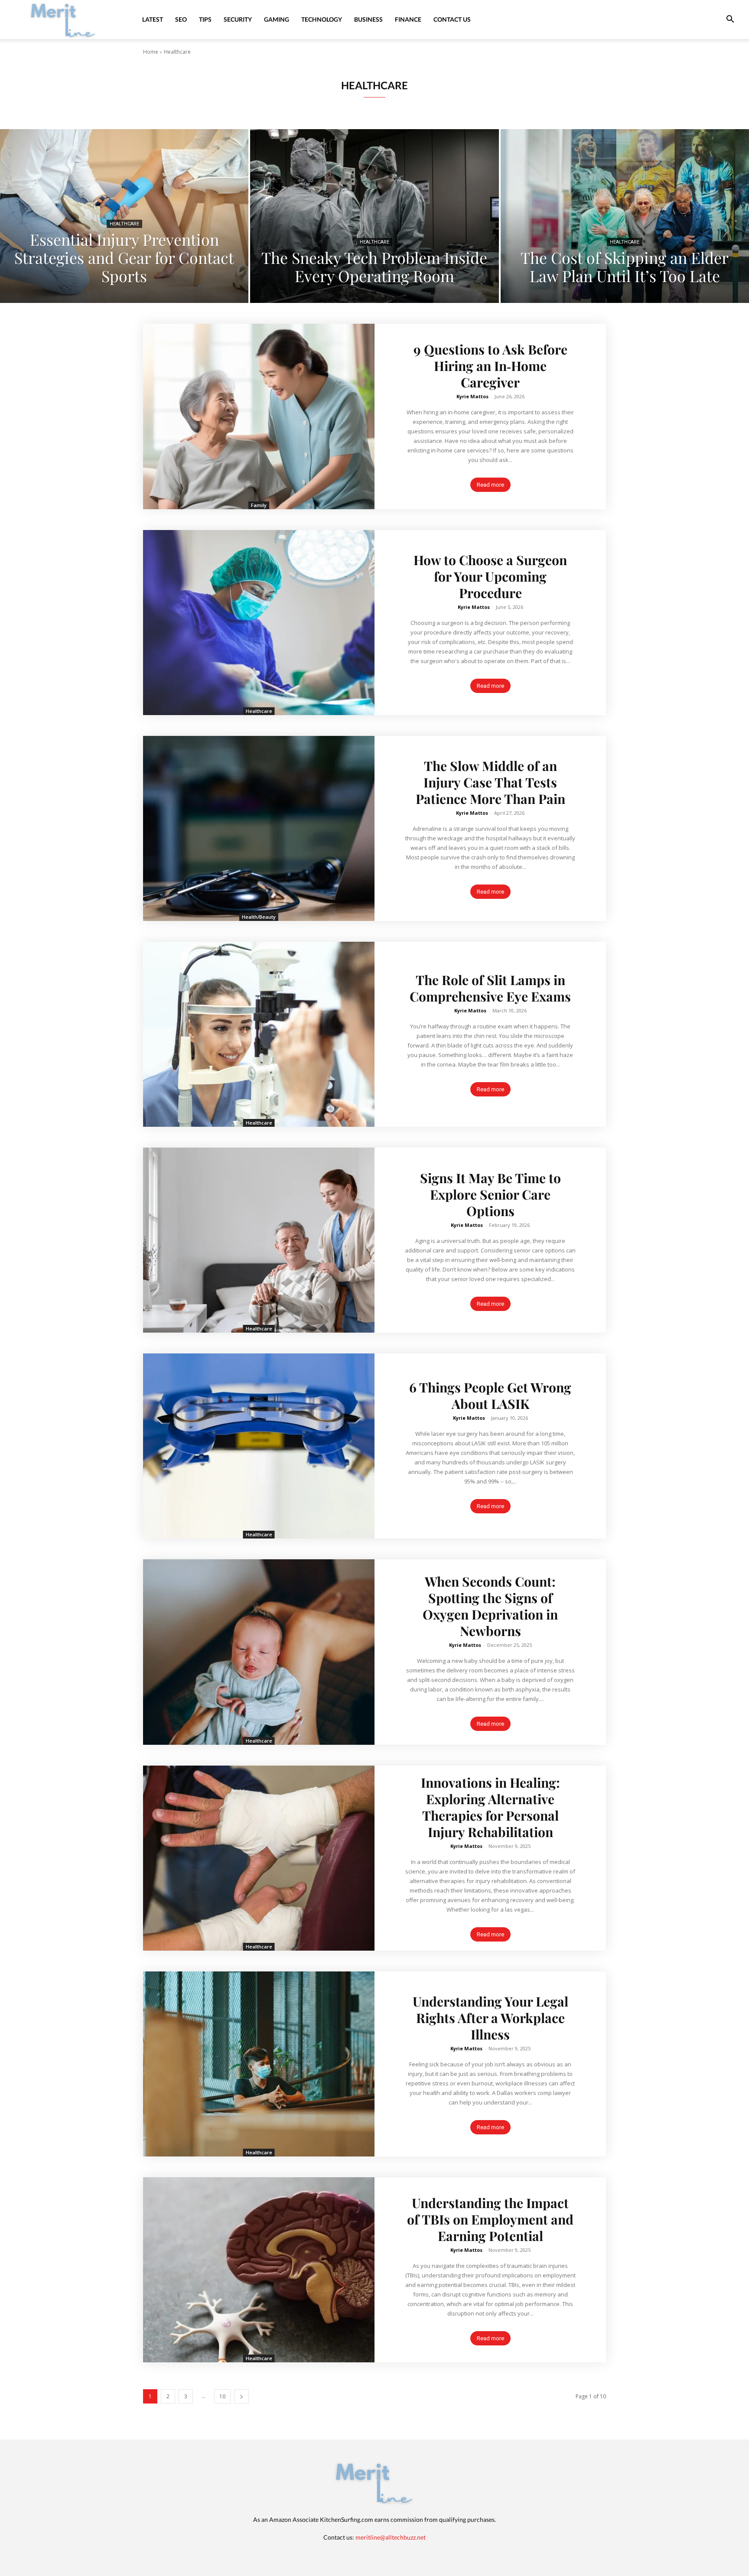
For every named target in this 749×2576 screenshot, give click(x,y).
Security (238, 19)
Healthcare (124, 224)
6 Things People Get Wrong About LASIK (490, 1395)
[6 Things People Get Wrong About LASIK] (259, 1446)
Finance (408, 19)
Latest (153, 19)
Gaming (277, 19)
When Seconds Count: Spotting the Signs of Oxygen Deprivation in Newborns (490, 1606)
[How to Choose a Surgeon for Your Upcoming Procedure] (259, 623)
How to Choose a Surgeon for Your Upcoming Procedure (490, 576)
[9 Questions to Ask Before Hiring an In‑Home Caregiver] (259, 416)
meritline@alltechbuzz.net (391, 2537)
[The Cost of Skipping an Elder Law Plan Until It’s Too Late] (625, 216)
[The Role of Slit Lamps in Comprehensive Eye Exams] (259, 1034)
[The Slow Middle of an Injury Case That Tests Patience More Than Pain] (259, 828)
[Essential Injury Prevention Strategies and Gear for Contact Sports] (124, 216)
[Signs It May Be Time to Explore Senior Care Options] (259, 1240)
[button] (730, 20)
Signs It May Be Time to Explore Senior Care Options (490, 1194)
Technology (322, 19)
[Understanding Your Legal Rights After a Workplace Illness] (259, 2064)
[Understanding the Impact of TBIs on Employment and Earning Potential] (259, 2270)
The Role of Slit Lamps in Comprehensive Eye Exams (490, 988)
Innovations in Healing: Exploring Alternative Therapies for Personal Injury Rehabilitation (490, 1807)
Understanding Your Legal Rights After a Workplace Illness (490, 2018)
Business (368, 19)
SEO (181, 19)
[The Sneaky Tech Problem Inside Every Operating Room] (374, 216)
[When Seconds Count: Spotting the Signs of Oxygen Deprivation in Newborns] (259, 1652)
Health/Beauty (259, 917)
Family (259, 505)
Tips (205, 19)
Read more (490, 485)
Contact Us (452, 19)
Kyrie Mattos (472, 396)
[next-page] (241, 2396)
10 (222, 2396)
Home (151, 52)
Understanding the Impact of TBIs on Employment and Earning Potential (490, 2219)
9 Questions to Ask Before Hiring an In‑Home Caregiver (490, 366)
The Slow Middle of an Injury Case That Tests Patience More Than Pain (490, 782)
